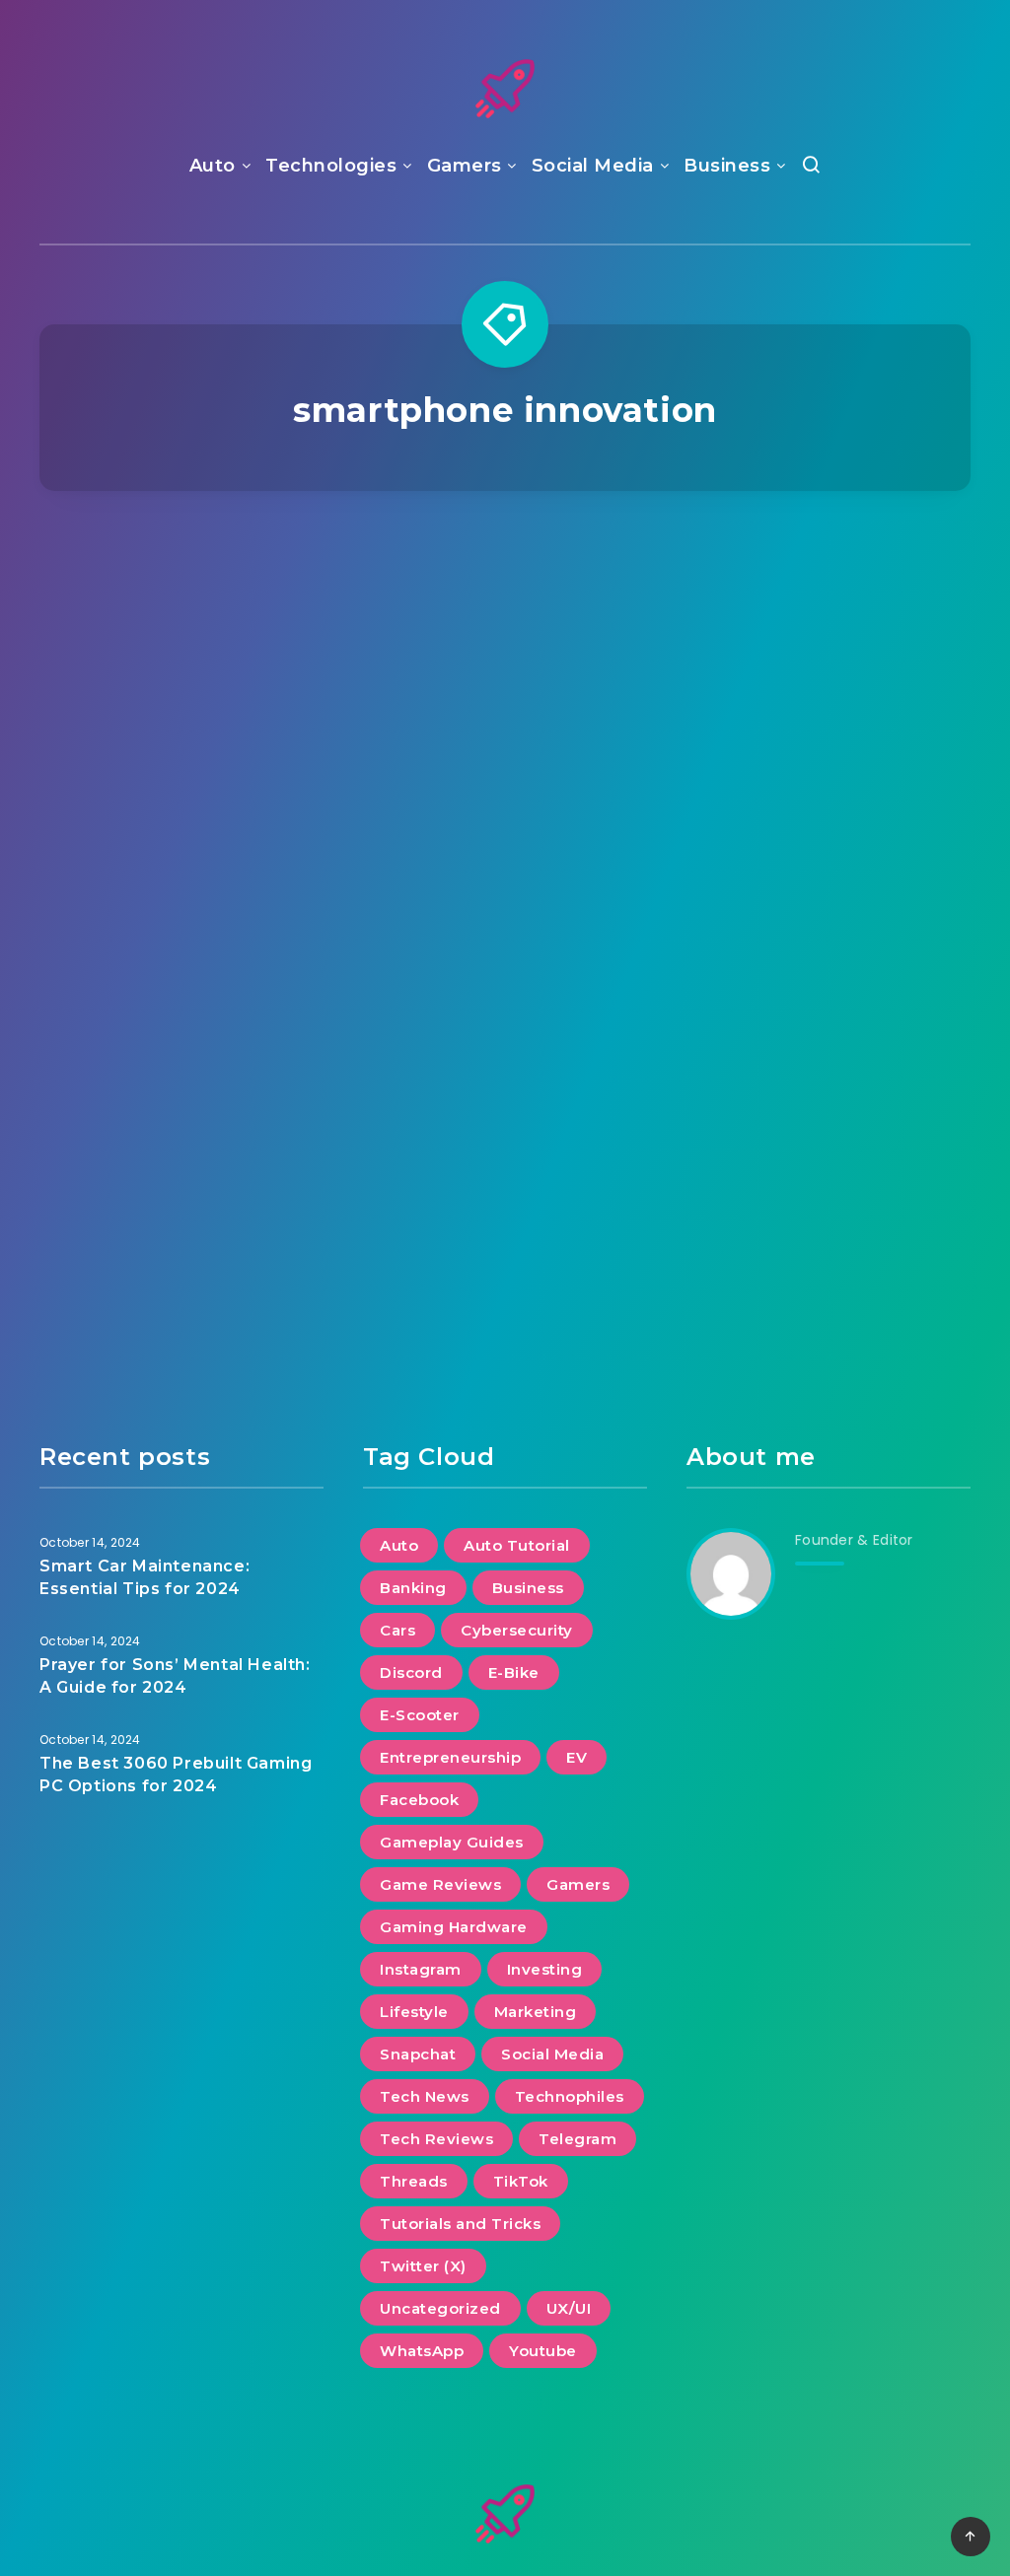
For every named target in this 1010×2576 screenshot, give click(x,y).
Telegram (577, 2139)
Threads (414, 2181)
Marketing (536, 2012)
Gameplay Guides (452, 1842)
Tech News (826, 602)
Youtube (543, 2351)
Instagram (421, 1969)
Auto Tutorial (517, 1545)
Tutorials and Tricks (460, 2224)
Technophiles (570, 2096)
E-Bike (514, 1672)
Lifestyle (414, 2012)
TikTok (521, 2181)
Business (727, 166)
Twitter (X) (423, 2266)
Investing (545, 1969)
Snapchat (418, 2054)
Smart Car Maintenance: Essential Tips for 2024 (144, 1577)
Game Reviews (440, 1884)
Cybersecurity (517, 1630)
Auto (213, 166)
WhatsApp (422, 2351)
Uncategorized (440, 2308)
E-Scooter (420, 1715)
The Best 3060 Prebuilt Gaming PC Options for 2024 (176, 1775)
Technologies (331, 166)
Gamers (465, 166)
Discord (411, 1672)
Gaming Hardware (454, 1927)
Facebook (419, 1800)
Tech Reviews (436, 2139)
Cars (397, 1630)
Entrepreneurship (450, 1757)
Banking (413, 1588)
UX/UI (569, 2308)
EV (577, 1757)
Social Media (593, 166)
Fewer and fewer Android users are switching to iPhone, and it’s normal (828, 957)
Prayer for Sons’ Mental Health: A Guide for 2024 (175, 1676)
